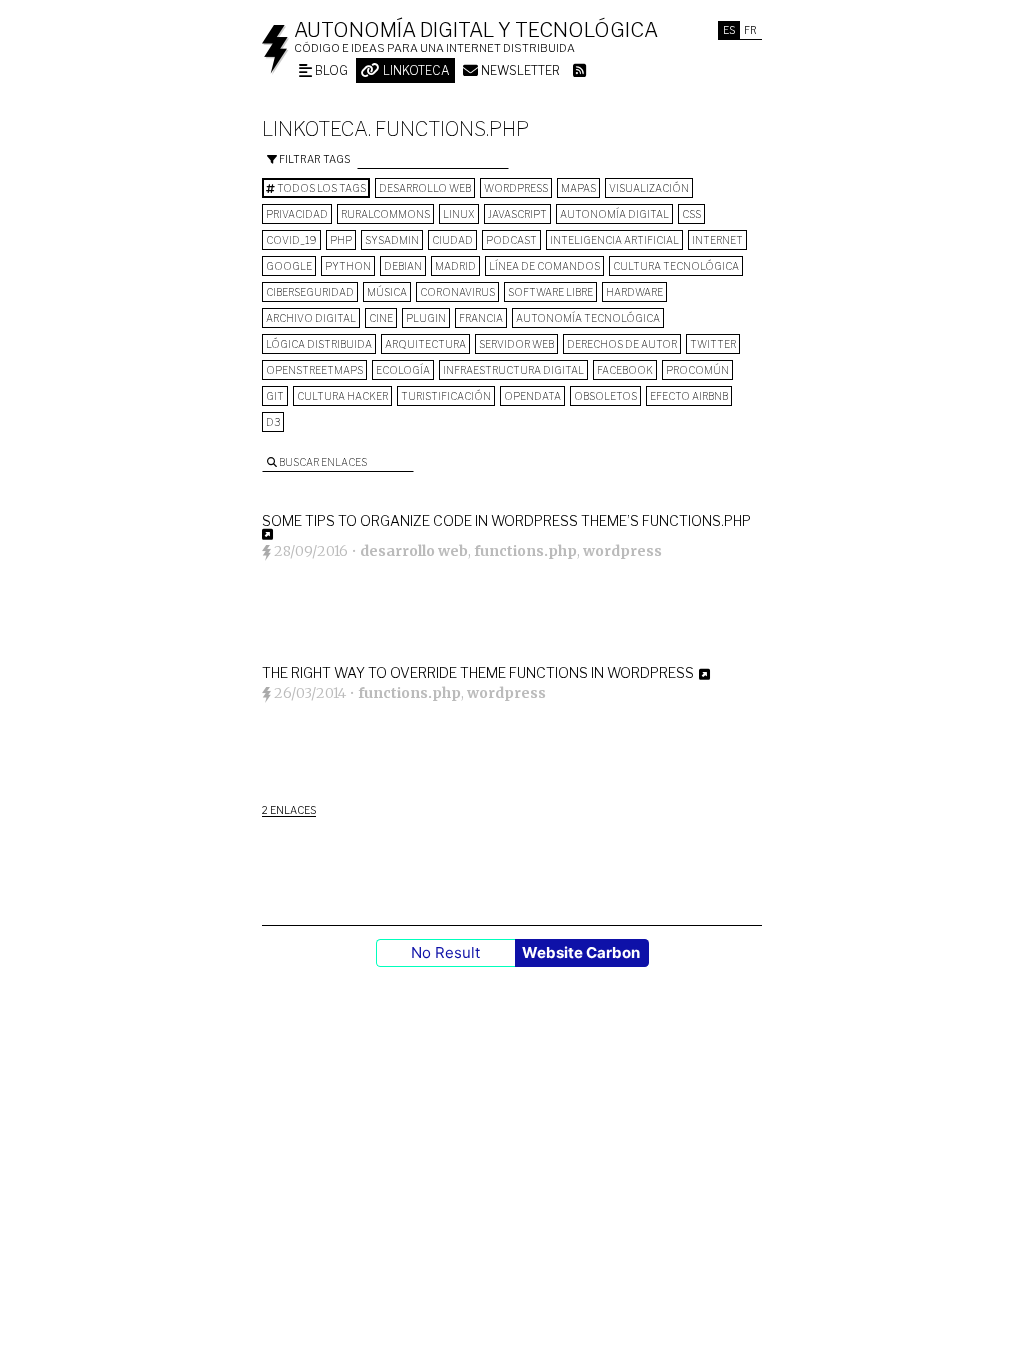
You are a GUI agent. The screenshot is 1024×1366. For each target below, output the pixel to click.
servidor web (516, 344)
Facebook (625, 370)
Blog (330, 70)
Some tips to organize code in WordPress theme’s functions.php (506, 520)
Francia (481, 318)
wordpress (516, 188)
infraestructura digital (513, 370)
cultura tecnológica (676, 266)
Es (729, 30)
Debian (403, 266)
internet (717, 240)
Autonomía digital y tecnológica (476, 30)
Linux (459, 214)
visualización (649, 188)
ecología (403, 370)
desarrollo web (425, 188)
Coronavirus (457, 292)
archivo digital (311, 318)
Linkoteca (415, 70)
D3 (273, 422)
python (348, 266)
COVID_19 (291, 240)
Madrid (455, 266)
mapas (578, 188)
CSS (691, 214)
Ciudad (452, 240)
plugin (426, 318)
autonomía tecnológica (588, 318)
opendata (532, 396)
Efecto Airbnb (689, 396)
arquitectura (425, 344)
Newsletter (519, 70)
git (275, 396)
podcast (511, 240)
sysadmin (392, 240)
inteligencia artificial (614, 240)
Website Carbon (581, 952)
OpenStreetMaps (314, 370)
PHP (341, 240)
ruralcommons (385, 214)
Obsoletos (605, 396)
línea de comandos (544, 266)
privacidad (297, 214)
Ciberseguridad (310, 292)
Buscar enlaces (322, 462)
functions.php (525, 551)
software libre (550, 292)
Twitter (713, 344)
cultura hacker (342, 396)
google (289, 266)
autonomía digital (614, 214)
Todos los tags (320, 188)
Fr (750, 30)
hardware (634, 292)
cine (381, 318)
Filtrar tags (313, 159)
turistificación (446, 396)
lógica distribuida (319, 344)
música (387, 292)
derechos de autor (622, 344)
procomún (697, 370)
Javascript (517, 214)
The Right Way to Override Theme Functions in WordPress (478, 672)
